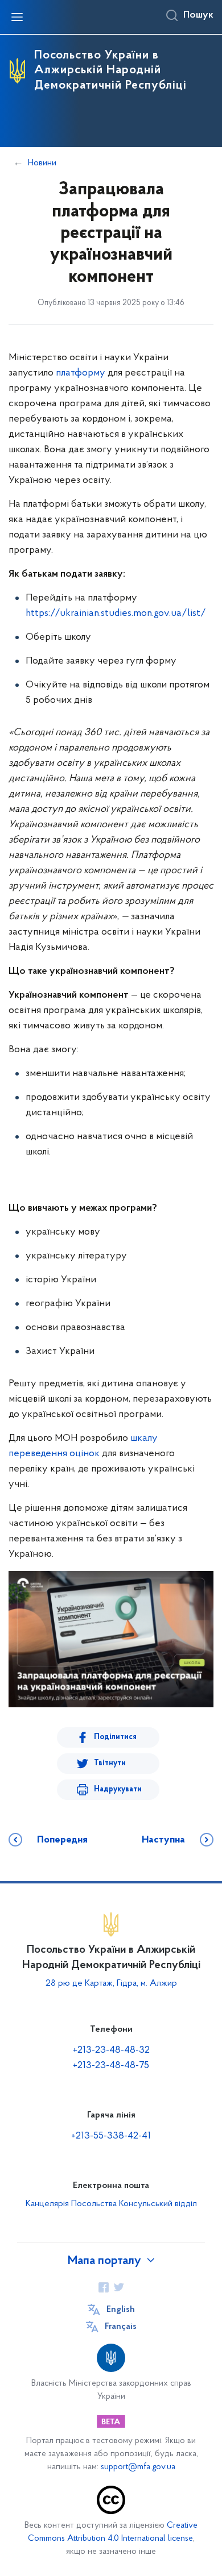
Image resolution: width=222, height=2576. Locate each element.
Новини (42, 163)
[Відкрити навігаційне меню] (17, 17)
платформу (81, 373)
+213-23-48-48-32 (111, 2050)
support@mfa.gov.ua (138, 2467)
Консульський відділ (158, 2204)
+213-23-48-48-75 (111, 2066)
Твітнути (110, 1763)
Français (121, 2327)
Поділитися (115, 1737)
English (121, 2310)
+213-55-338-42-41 (111, 2136)
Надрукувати (118, 1789)
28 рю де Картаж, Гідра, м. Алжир (111, 1983)
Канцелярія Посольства (71, 2204)
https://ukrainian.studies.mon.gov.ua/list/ (116, 614)
